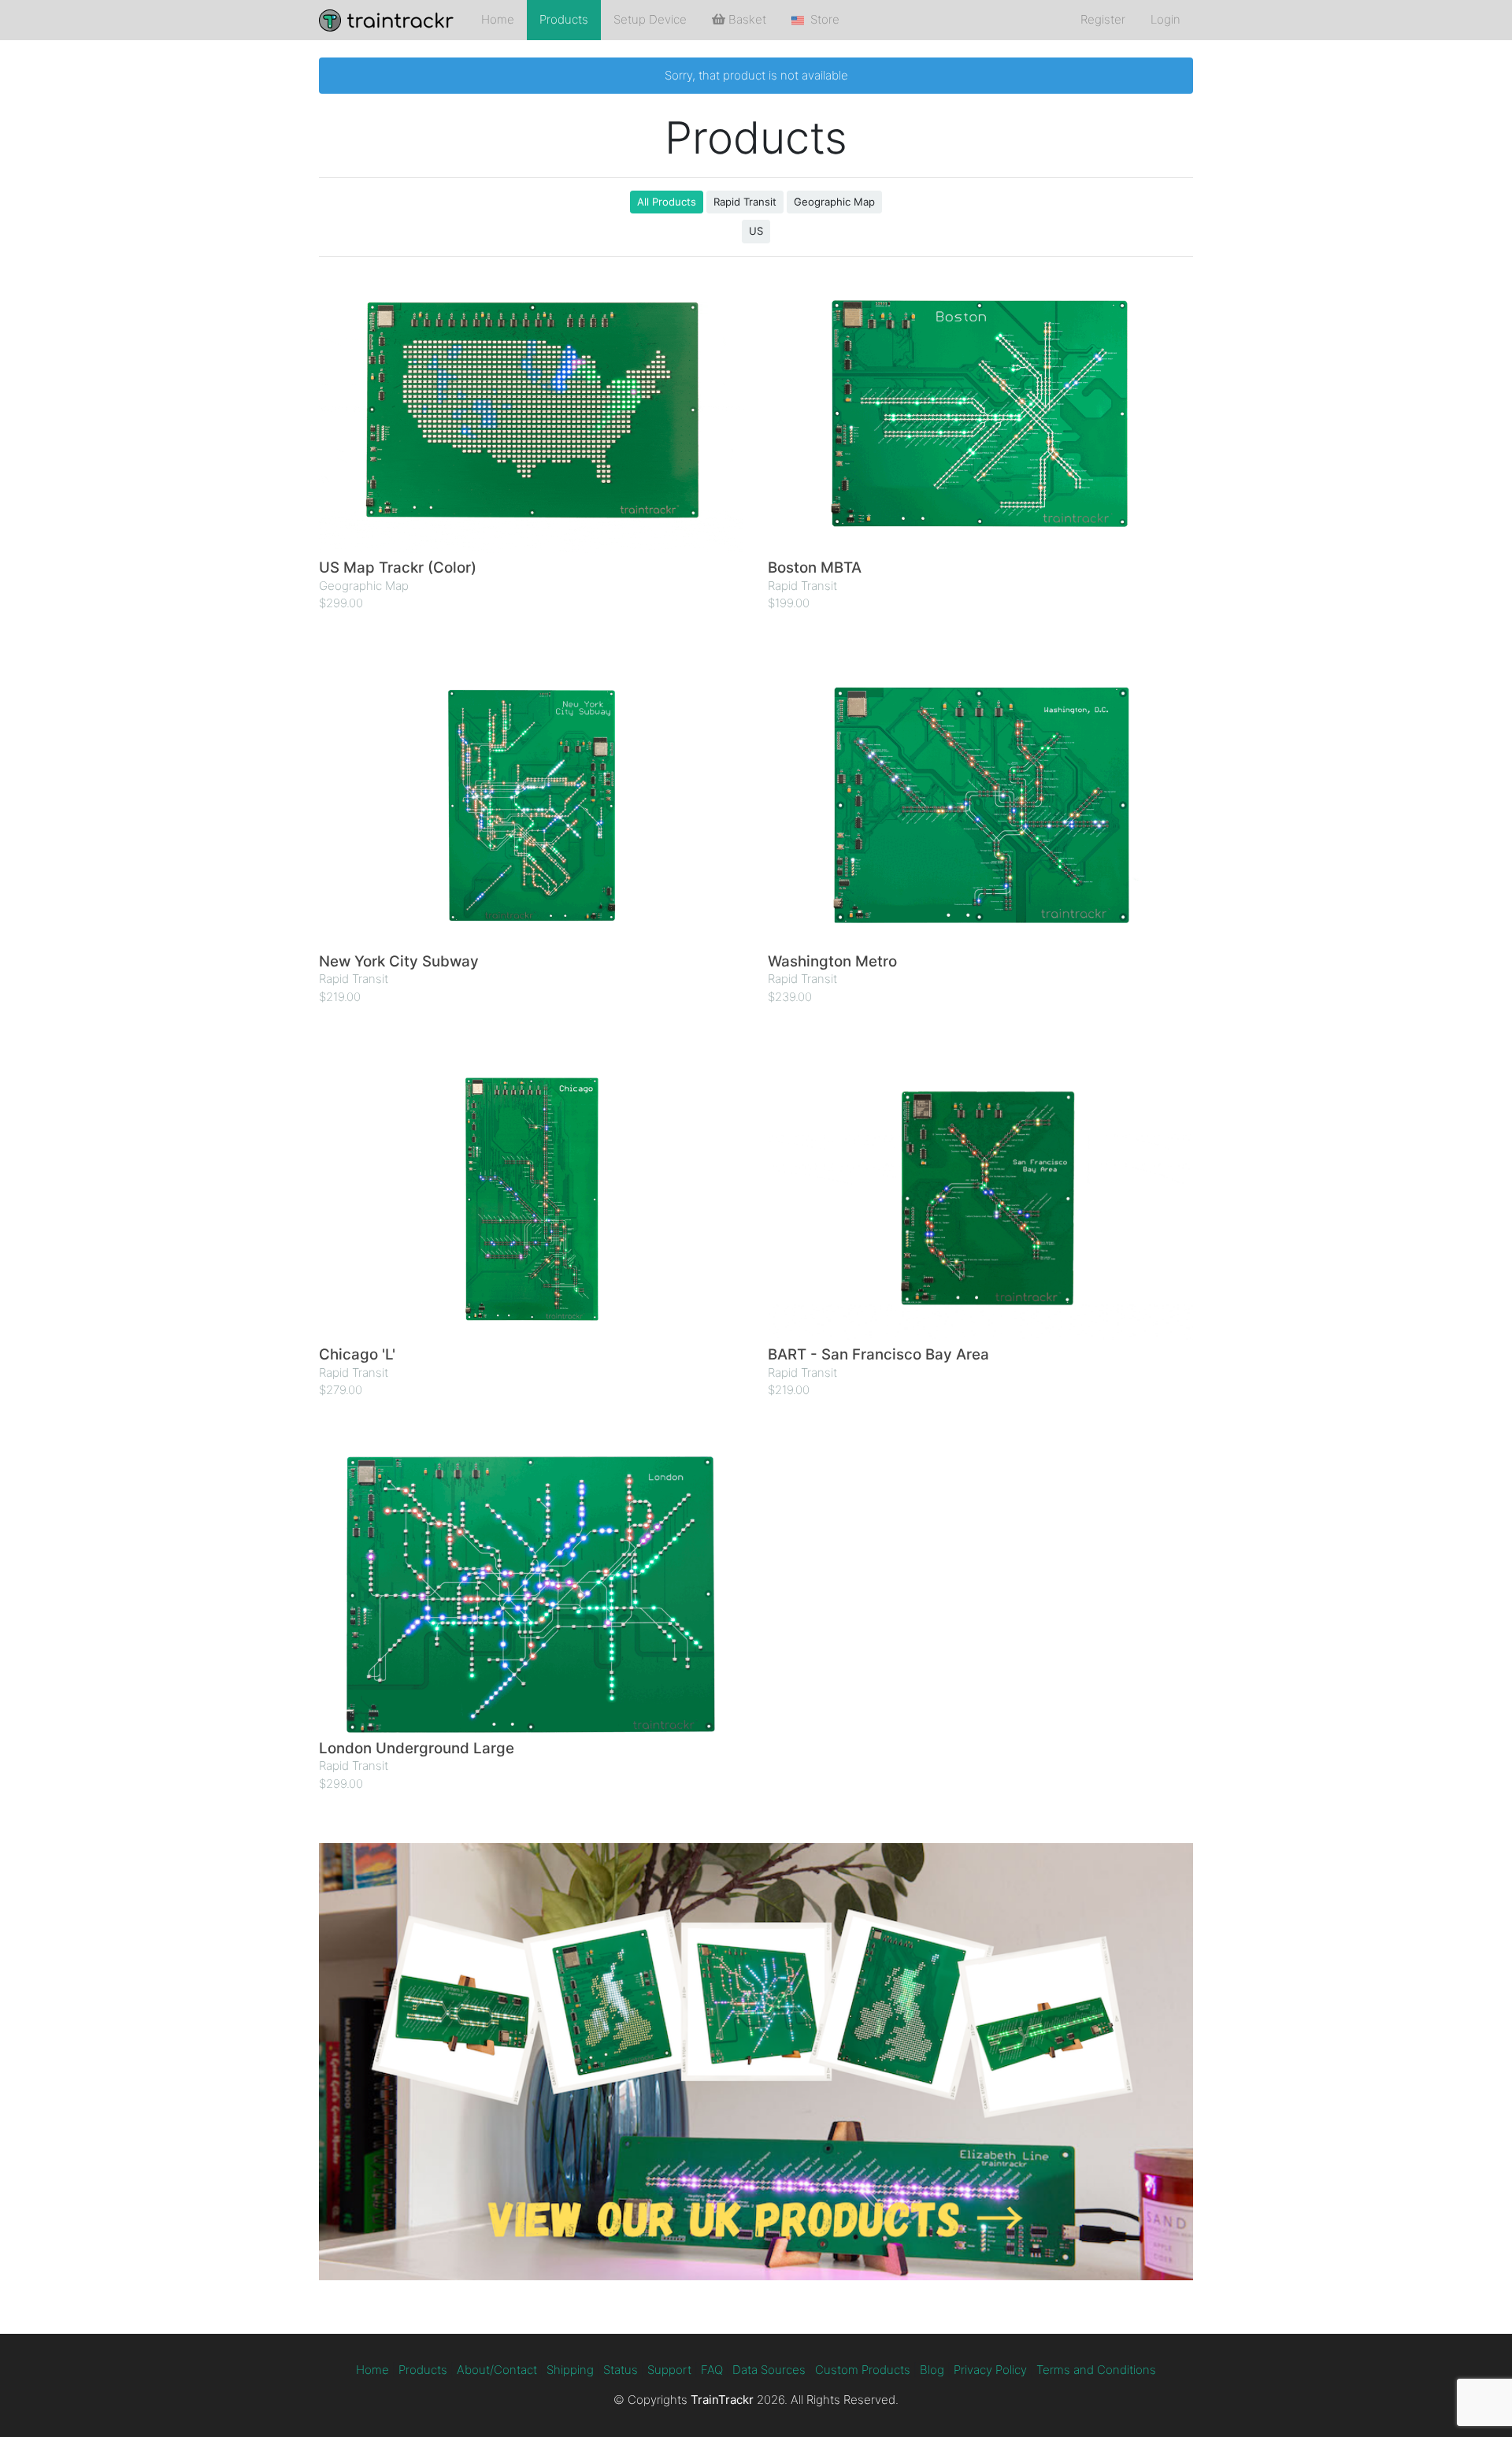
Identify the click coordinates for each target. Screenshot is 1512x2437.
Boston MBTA (815, 568)
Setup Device (650, 19)
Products (564, 19)
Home (498, 19)
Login (1165, 19)
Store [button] (822, 19)
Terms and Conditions (1096, 2370)
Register (1103, 19)
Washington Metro (832, 961)
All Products (667, 202)
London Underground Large (417, 1748)
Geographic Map (834, 202)
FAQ (712, 2370)
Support (669, 2370)
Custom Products (863, 2370)
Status (621, 2370)
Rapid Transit (745, 202)
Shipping (570, 2370)
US (756, 231)
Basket (746, 19)
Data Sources (769, 2370)
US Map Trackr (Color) (398, 568)
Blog (932, 2370)
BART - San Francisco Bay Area (878, 1354)
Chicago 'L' (357, 1354)
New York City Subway (399, 961)
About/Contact (497, 2370)
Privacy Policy (990, 2370)
